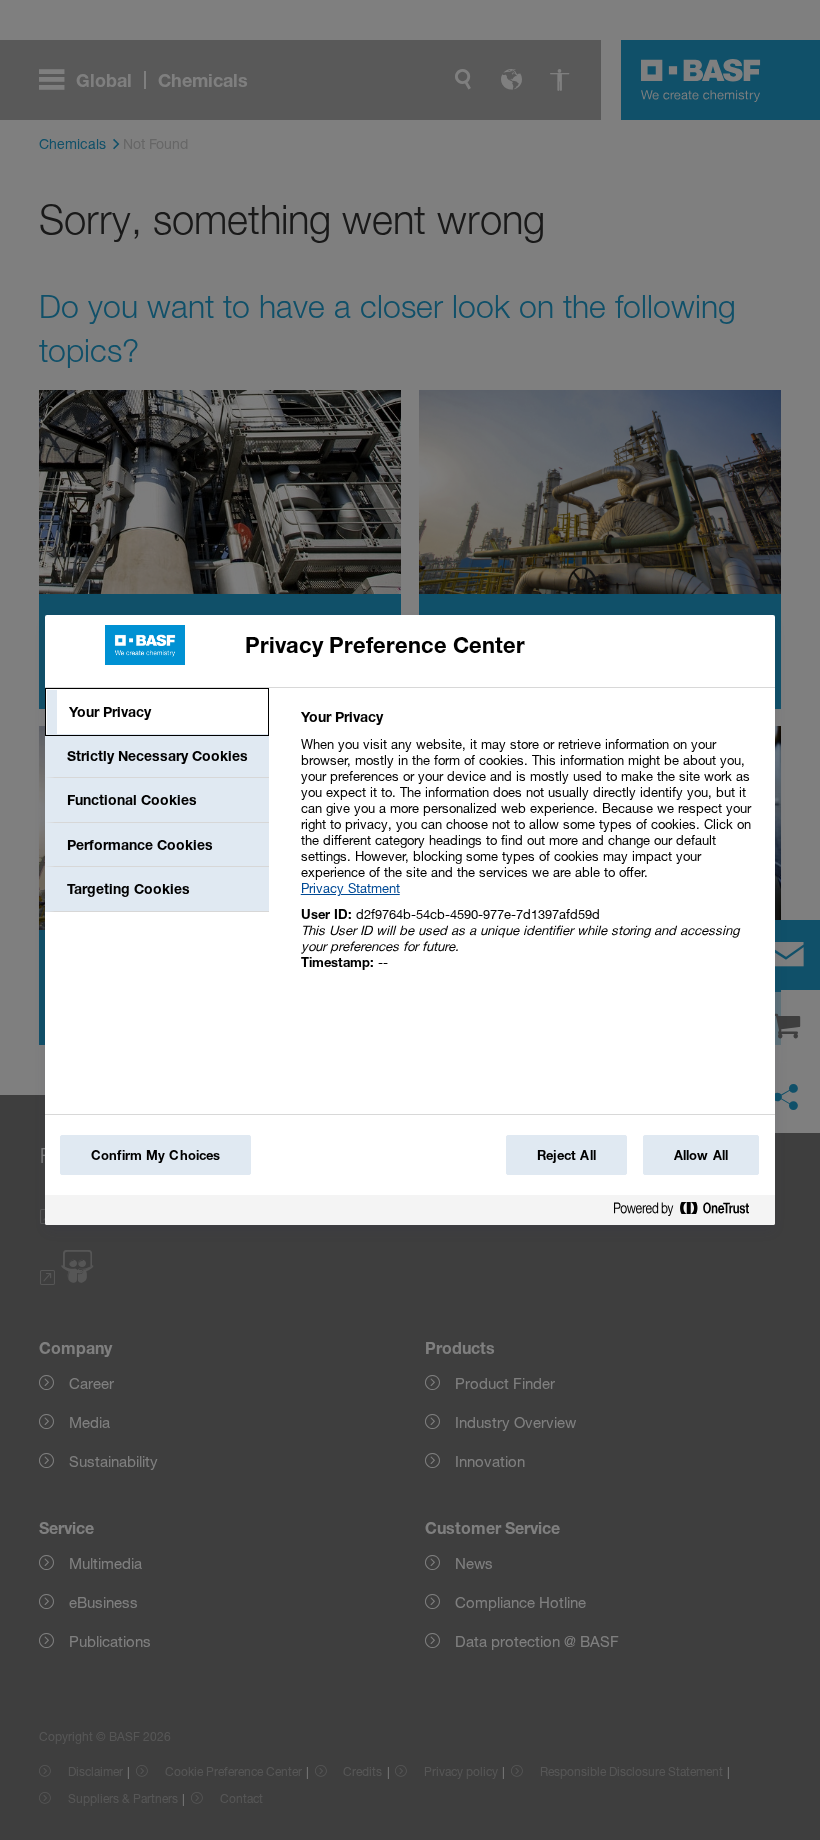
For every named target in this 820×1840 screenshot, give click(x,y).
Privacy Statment (350, 888)
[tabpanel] (529, 850)
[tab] (157, 712)
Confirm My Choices (155, 1155)
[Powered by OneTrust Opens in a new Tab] (689, 1212)
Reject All (566, 1155)
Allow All (701, 1155)
